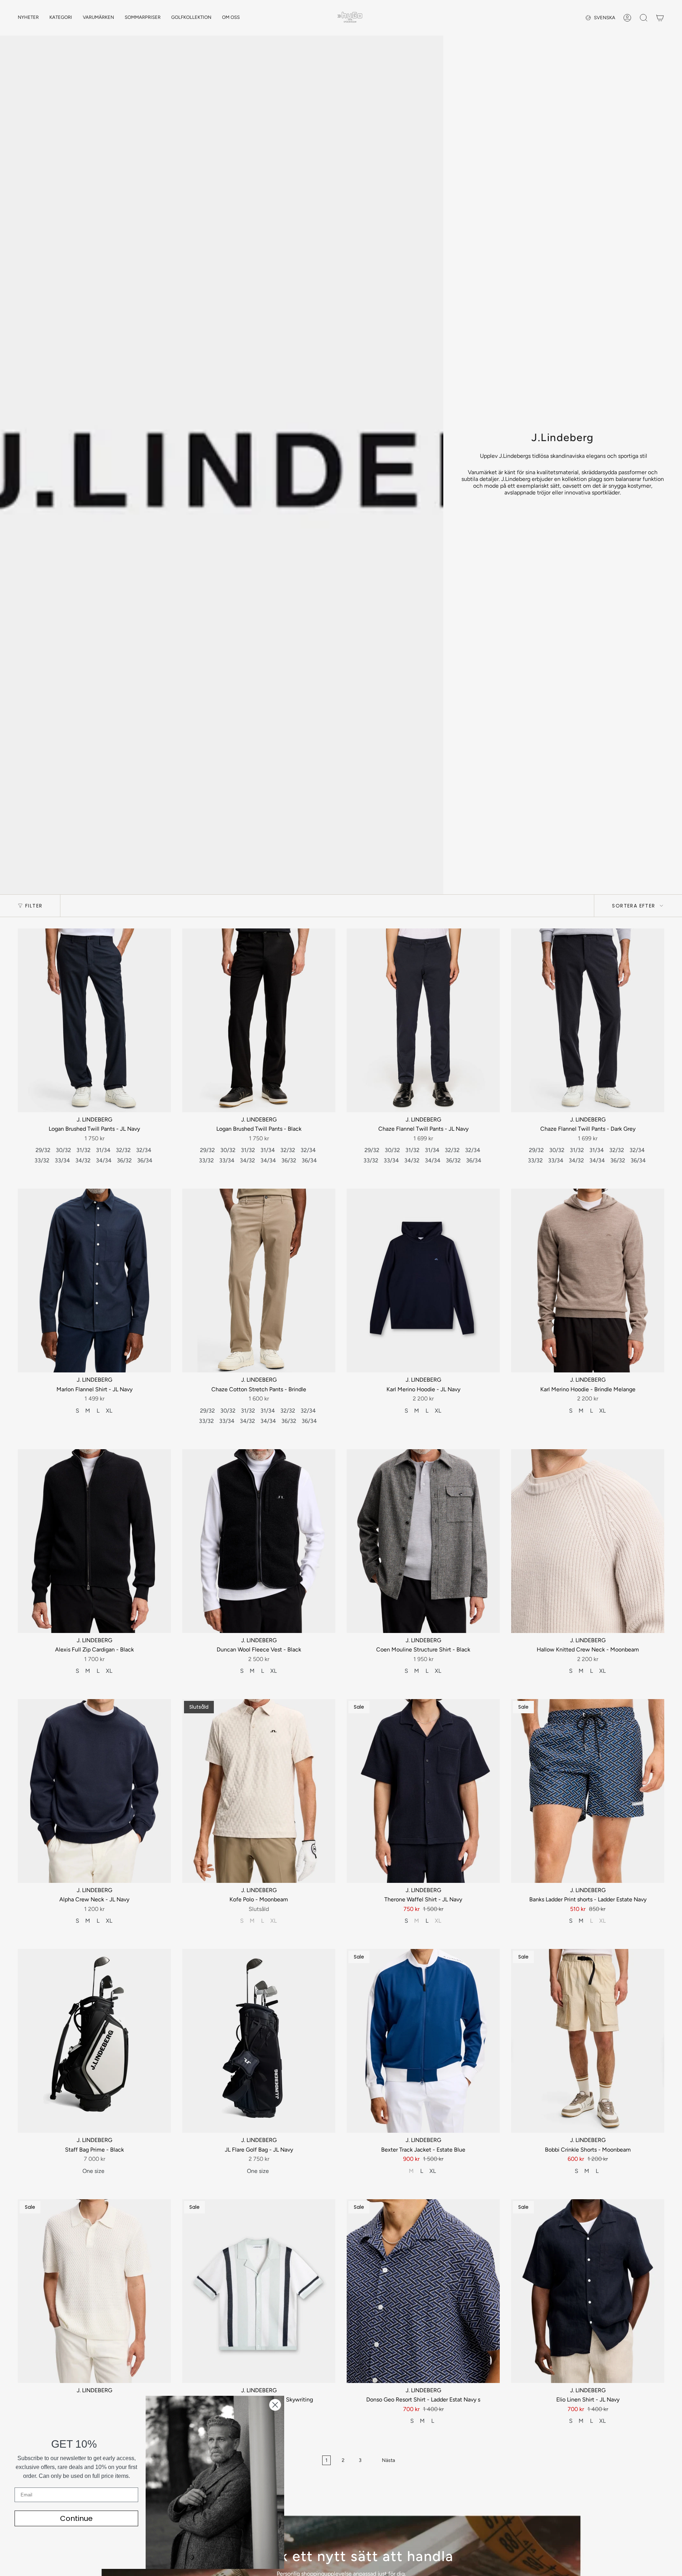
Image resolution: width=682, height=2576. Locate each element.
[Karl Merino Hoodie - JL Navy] (423, 1281)
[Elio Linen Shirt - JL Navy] (588, 2291)
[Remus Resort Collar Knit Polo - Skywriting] (259, 2291)
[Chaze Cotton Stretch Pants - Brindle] (259, 1281)
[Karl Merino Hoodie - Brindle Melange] (588, 1281)
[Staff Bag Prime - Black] (94, 2041)
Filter (34, 906)
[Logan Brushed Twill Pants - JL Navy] (94, 1020)
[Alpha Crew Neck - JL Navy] (94, 1791)
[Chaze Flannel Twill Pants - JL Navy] (423, 1020)
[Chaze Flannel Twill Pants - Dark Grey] (588, 1020)
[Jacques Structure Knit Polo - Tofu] (94, 2291)
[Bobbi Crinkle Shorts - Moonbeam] (588, 2041)
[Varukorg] (660, 18)
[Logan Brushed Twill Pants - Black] (259, 1020)
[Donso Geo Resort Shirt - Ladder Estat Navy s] (423, 2291)
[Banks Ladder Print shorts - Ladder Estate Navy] (588, 1791)
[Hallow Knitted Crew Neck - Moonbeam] (588, 1541)
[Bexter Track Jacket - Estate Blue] (423, 2041)
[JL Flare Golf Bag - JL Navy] (259, 2041)
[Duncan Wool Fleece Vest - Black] (259, 1541)
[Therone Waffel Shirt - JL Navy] (423, 1791)
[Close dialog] (275, 2405)
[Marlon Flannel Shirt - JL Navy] (94, 1281)
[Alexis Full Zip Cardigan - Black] (94, 1541)
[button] (61, 18)
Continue (76, 2518)
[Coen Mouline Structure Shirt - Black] (423, 1541)
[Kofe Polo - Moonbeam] (259, 1791)
